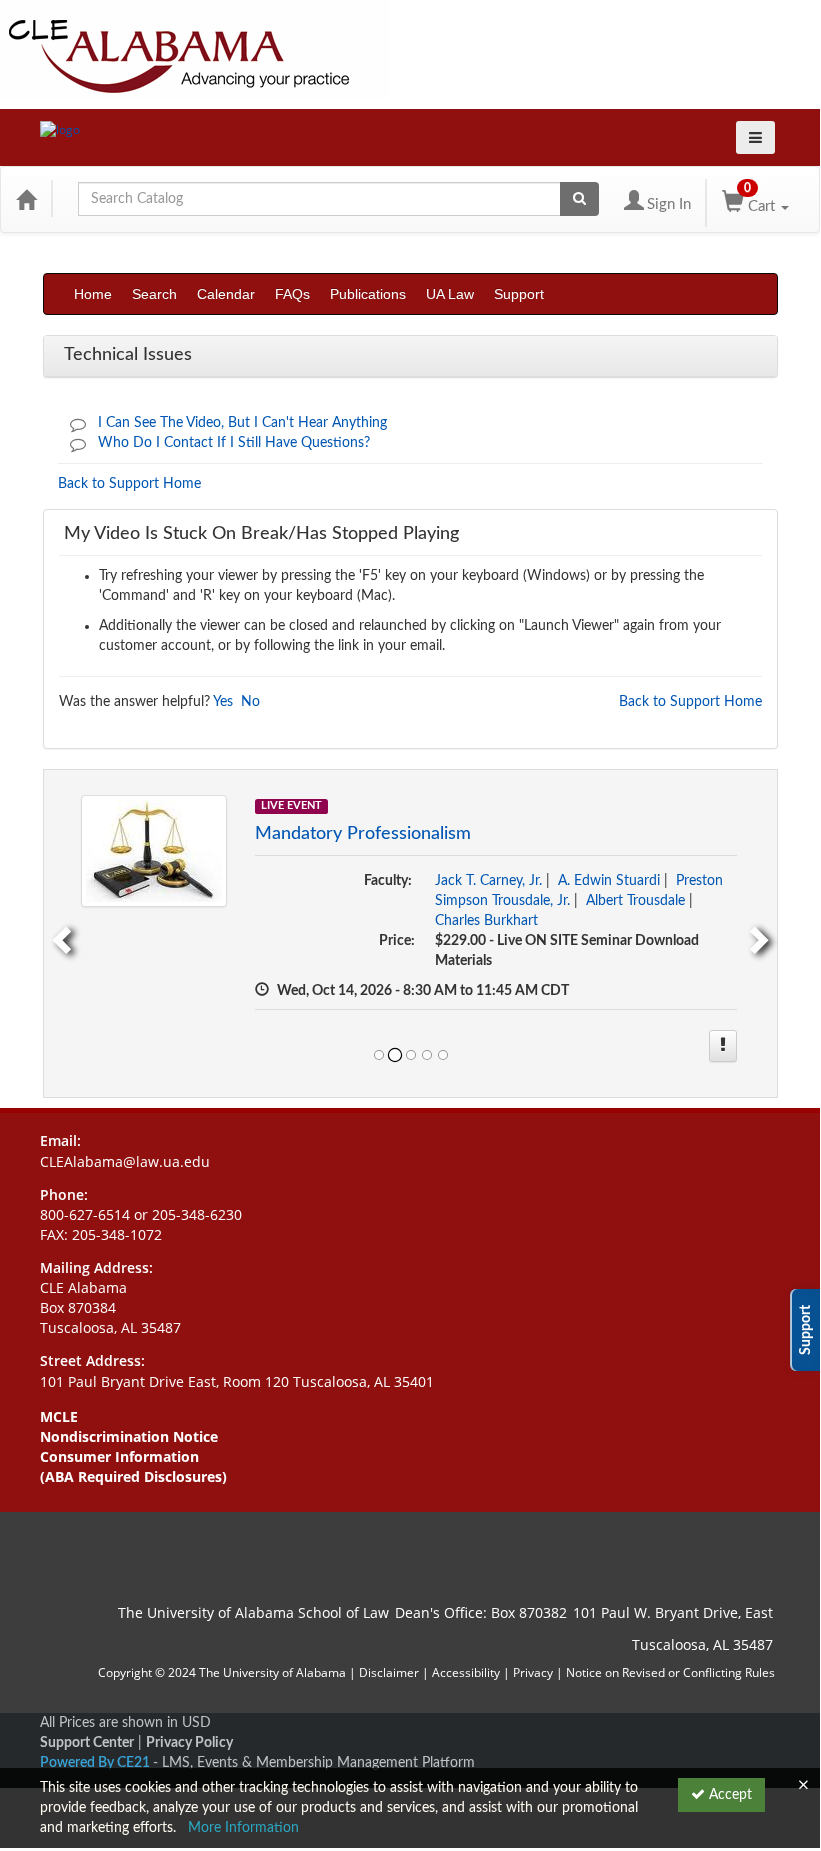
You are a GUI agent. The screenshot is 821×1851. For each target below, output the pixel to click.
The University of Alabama (272, 1672)
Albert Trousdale (635, 901)
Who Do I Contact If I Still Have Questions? (234, 443)
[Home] (26, 199)
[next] (762, 933)
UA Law (450, 294)
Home (93, 294)
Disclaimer (390, 1672)
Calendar (226, 294)
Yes (223, 702)
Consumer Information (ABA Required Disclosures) (133, 1466)
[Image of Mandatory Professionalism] (154, 851)
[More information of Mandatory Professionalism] (723, 1046)
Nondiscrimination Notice (129, 1436)
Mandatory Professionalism (363, 834)
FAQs (292, 294)
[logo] (60, 137)
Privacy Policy (189, 1743)
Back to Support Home (129, 484)
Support (519, 294)
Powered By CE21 (96, 1763)
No (250, 702)
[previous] (58, 933)
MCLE (59, 1416)
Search (154, 294)
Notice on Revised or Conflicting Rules (670, 1672)
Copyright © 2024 (147, 1672)
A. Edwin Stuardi (609, 881)
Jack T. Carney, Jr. (488, 881)
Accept (728, 1795)
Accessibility (466, 1672)
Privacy (533, 1672)
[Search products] (579, 199)
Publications (368, 294)
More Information (243, 1828)
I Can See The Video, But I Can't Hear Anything (242, 423)
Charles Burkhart (486, 921)
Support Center (87, 1743)
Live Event (291, 806)
